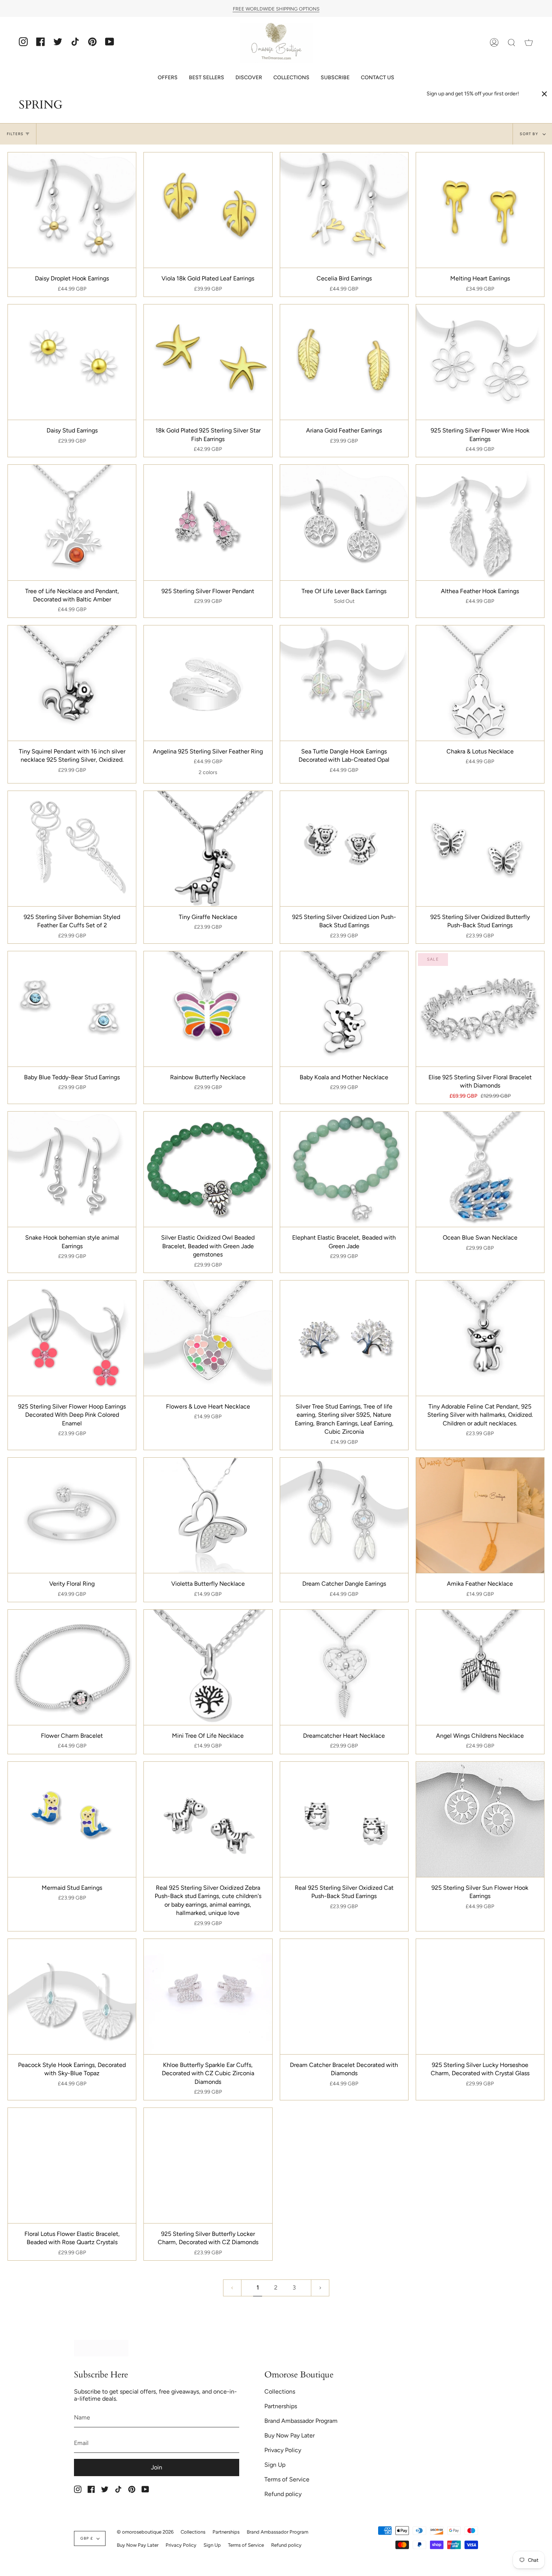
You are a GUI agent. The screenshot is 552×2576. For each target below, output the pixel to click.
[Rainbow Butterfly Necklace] (208, 1009)
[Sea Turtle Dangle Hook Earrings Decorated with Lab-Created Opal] (344, 683)
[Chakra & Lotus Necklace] (480, 683)
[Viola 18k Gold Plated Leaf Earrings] (208, 210)
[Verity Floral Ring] (72, 1515)
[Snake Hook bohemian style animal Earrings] (72, 1169)
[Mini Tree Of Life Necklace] (208, 1667)
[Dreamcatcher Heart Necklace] (344, 1667)
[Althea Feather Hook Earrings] (480, 522)
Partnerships (281, 2406)
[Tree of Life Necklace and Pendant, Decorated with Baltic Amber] (72, 522)
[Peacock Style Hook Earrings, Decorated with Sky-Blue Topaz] (72, 1997)
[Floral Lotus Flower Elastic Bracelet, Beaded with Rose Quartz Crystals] (72, 2165)
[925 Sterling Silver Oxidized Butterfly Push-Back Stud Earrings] (480, 849)
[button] (168, 78)
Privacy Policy (283, 2450)
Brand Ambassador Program (301, 2421)
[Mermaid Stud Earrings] (72, 1819)
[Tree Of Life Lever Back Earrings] (344, 522)
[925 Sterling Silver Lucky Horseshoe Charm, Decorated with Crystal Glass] (480, 1997)
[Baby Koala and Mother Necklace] (344, 1009)
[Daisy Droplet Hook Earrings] (72, 210)
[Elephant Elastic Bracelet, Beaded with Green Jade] (344, 1169)
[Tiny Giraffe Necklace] (208, 849)
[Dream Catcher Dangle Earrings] (344, 1515)
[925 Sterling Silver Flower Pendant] (208, 522)
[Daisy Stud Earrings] (72, 362)
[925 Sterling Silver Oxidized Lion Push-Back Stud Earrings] (344, 849)
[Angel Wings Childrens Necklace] (480, 1667)
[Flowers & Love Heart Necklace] (208, 1338)
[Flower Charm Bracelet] (72, 1667)
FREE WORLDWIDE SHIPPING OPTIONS (276, 8)
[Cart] (529, 43)
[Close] (544, 94)
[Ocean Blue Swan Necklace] (480, 1169)
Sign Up (275, 2465)
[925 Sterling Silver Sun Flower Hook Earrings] (480, 1819)
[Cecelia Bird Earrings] (344, 210)
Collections (280, 2391)
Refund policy (283, 2494)
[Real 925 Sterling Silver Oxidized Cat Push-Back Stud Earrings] (344, 1819)
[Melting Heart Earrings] (480, 210)
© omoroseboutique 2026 (145, 2532)
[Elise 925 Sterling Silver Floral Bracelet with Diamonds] (480, 1009)
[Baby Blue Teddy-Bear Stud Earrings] (72, 1009)
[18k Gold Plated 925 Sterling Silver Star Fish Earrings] (208, 362)
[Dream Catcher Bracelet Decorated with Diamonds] (344, 1997)
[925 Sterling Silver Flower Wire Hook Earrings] (480, 362)
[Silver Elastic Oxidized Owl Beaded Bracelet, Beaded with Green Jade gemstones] (208, 1169)
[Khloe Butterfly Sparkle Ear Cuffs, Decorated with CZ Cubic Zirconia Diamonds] (208, 1997)
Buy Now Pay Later (290, 2435)
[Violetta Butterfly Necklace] (208, 1515)
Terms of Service (287, 2479)
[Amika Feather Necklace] (480, 1515)
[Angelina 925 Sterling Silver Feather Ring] (208, 683)
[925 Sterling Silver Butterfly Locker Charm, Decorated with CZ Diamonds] (208, 2165)
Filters (15, 134)
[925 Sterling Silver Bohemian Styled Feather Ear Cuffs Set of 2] (72, 849)
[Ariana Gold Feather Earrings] (344, 362)
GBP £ (87, 2538)
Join (157, 2467)
